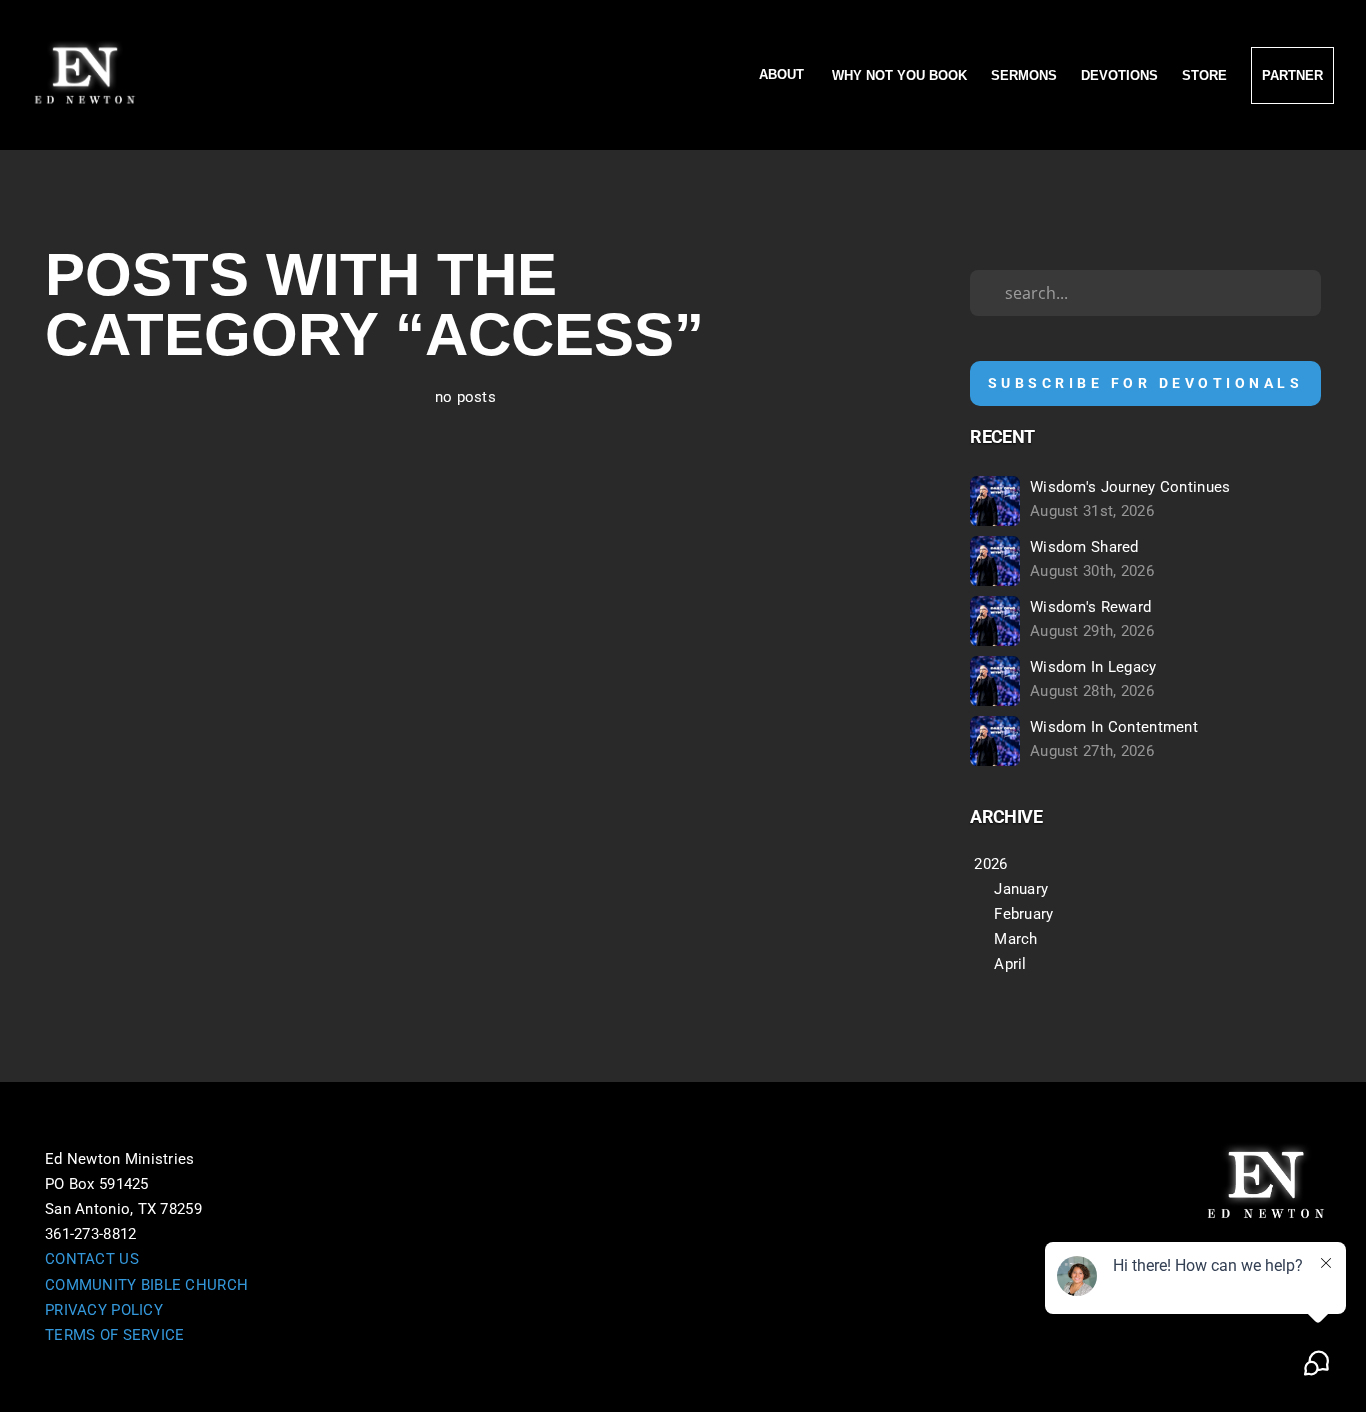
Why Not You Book (899, 75)
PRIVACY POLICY (104, 1310)
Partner (1292, 75)
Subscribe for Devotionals (1145, 383)
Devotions (1119, 75)
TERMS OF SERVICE (114, 1335)
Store (1204, 75)
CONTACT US (92, 1259)
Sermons (1024, 75)
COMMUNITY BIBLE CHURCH (146, 1285)
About (783, 75)
